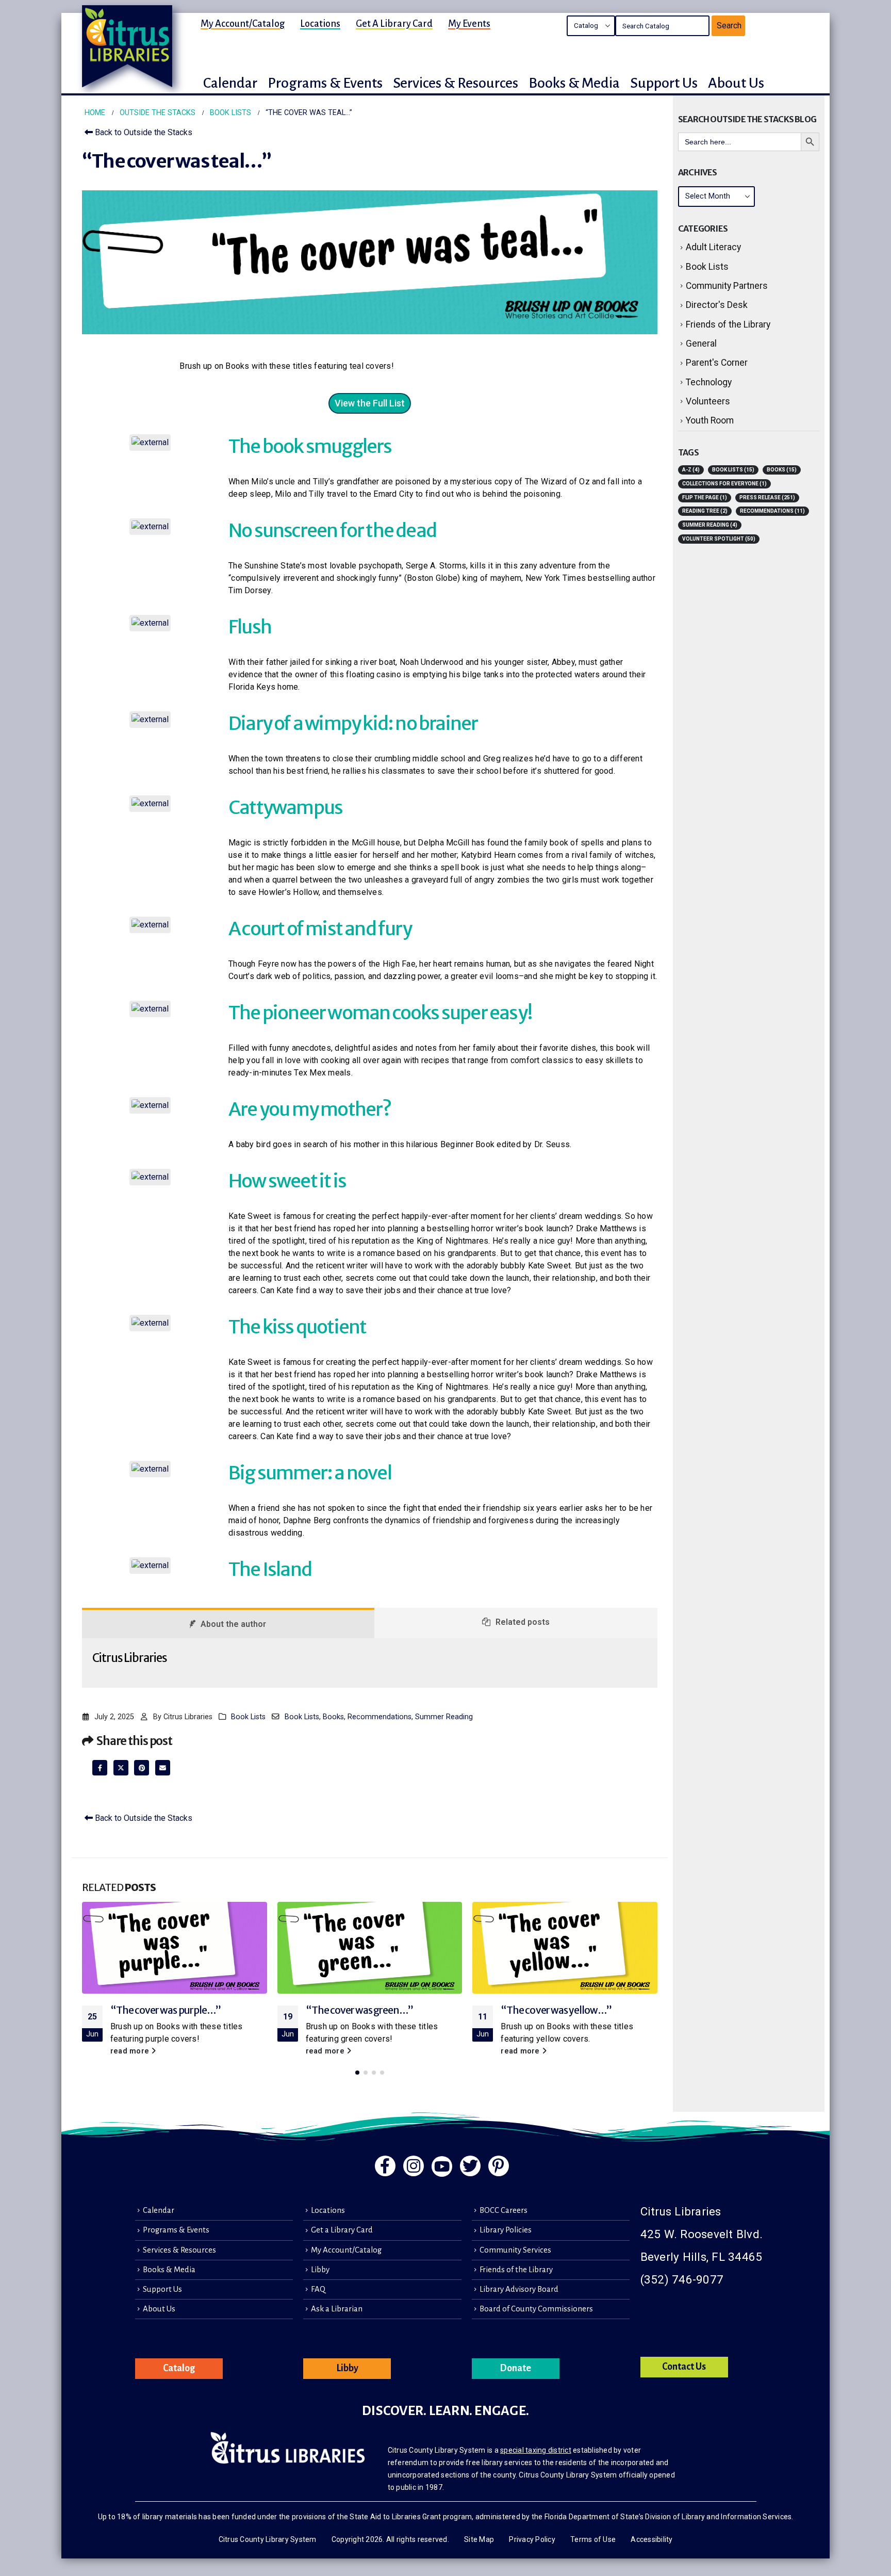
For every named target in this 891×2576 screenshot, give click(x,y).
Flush (250, 627)
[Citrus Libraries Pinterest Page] (499, 2166)
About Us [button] (736, 83)
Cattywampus (285, 808)
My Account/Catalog (243, 24)
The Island (270, 1569)
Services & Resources (179, 2250)
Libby (320, 2270)
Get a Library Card (394, 24)
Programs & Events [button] (325, 83)
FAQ (318, 2289)
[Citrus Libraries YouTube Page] (442, 2166)
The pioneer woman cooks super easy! (380, 1013)
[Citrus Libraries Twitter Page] (470, 2166)
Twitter (121, 1767)
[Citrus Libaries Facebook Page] (385, 2166)
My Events (469, 24)
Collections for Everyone (724, 484)
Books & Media (169, 2270)
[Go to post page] (175, 1948)
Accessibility (651, 2539)
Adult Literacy (713, 247)
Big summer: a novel (310, 1473)
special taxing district (536, 2450)
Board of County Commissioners (536, 2309)
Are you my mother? (310, 1109)
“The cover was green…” (360, 2010)
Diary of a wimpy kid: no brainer (353, 723)
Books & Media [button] (574, 83)
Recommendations (379, 1717)
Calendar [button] (230, 83)
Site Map (479, 2539)
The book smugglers (310, 446)
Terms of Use (593, 2539)
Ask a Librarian (337, 2309)
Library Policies (506, 2230)
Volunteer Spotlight (719, 539)
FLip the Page (705, 498)
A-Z (691, 470)
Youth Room (710, 420)
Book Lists (248, 1717)
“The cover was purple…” (166, 2010)
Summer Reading (444, 1717)
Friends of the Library (728, 324)
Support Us (162, 2289)
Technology (709, 382)
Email (163, 1767)
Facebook (100, 1767)
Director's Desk (717, 305)
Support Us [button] (664, 83)
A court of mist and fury (320, 929)
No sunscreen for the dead (332, 531)
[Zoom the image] (150, 440)
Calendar (159, 2210)
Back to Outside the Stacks (143, 132)
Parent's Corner (717, 363)
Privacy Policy (532, 2539)
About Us (159, 2309)
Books (333, 1717)
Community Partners (727, 286)
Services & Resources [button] (456, 83)
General (701, 344)
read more (131, 2051)
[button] (357, 2073)
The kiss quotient (297, 1327)
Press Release (767, 498)
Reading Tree (705, 511)
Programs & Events (176, 2230)
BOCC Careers (504, 2210)
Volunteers (708, 401)
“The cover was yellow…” (556, 2010)
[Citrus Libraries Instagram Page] (414, 2166)
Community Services (515, 2250)
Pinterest (142, 1767)
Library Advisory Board (519, 2289)
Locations (320, 24)
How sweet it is (287, 1181)
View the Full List (370, 403)
